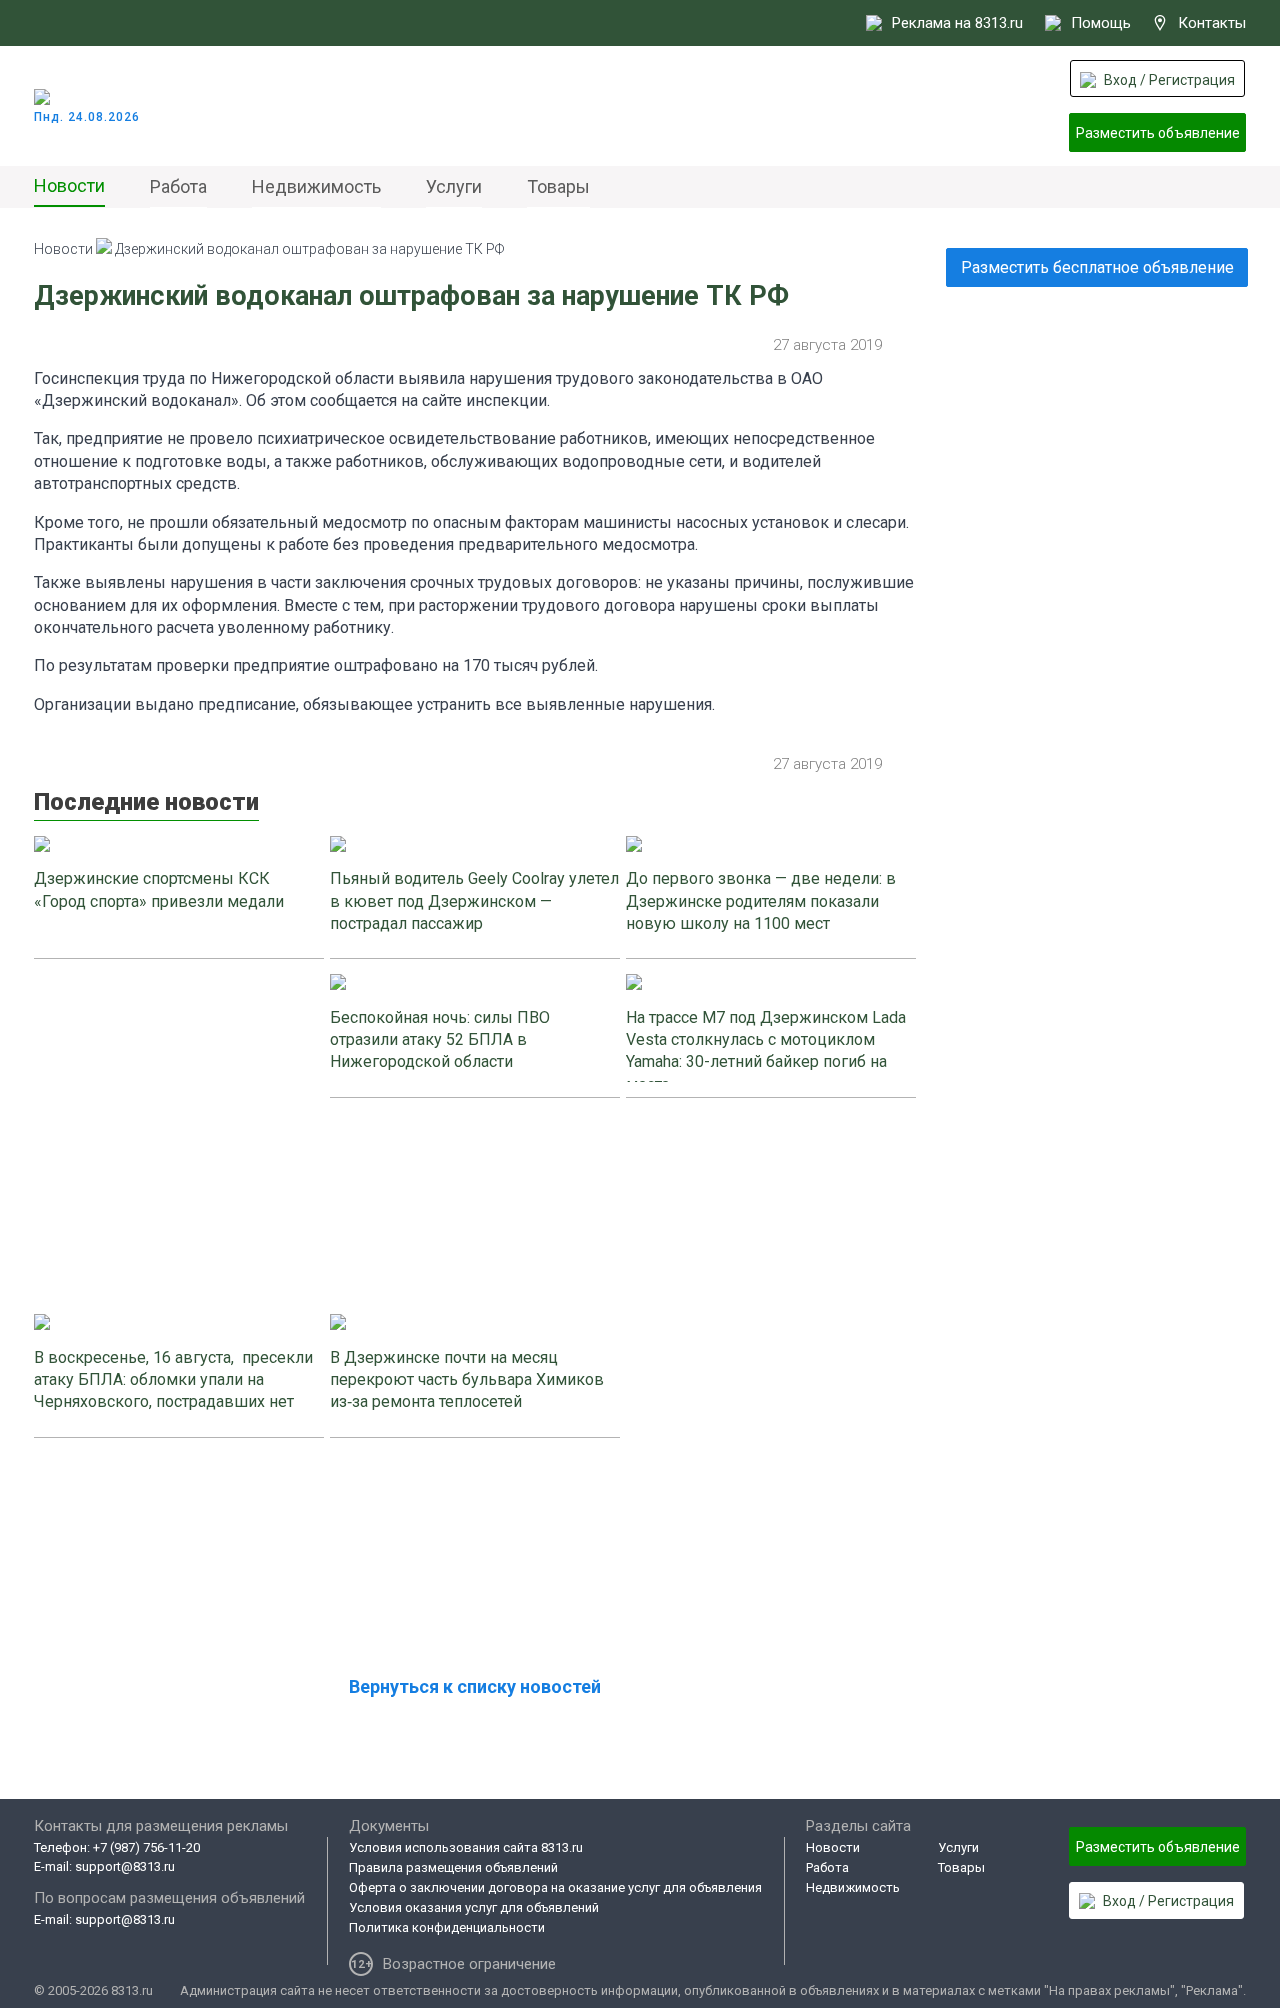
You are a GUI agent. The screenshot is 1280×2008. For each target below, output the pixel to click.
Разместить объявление (1158, 133)
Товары (558, 186)
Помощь (1101, 23)
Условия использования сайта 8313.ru (466, 1847)
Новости (69, 185)
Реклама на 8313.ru (957, 23)
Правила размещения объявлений (453, 1867)
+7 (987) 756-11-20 (146, 1847)
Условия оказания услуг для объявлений (474, 1907)
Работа (178, 186)
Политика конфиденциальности (447, 1927)
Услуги (454, 186)
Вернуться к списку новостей (475, 1686)
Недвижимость (316, 186)
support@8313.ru (125, 1866)
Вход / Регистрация (1169, 80)
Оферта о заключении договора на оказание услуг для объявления (555, 1887)
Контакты (1212, 23)
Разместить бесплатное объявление (1097, 267)
